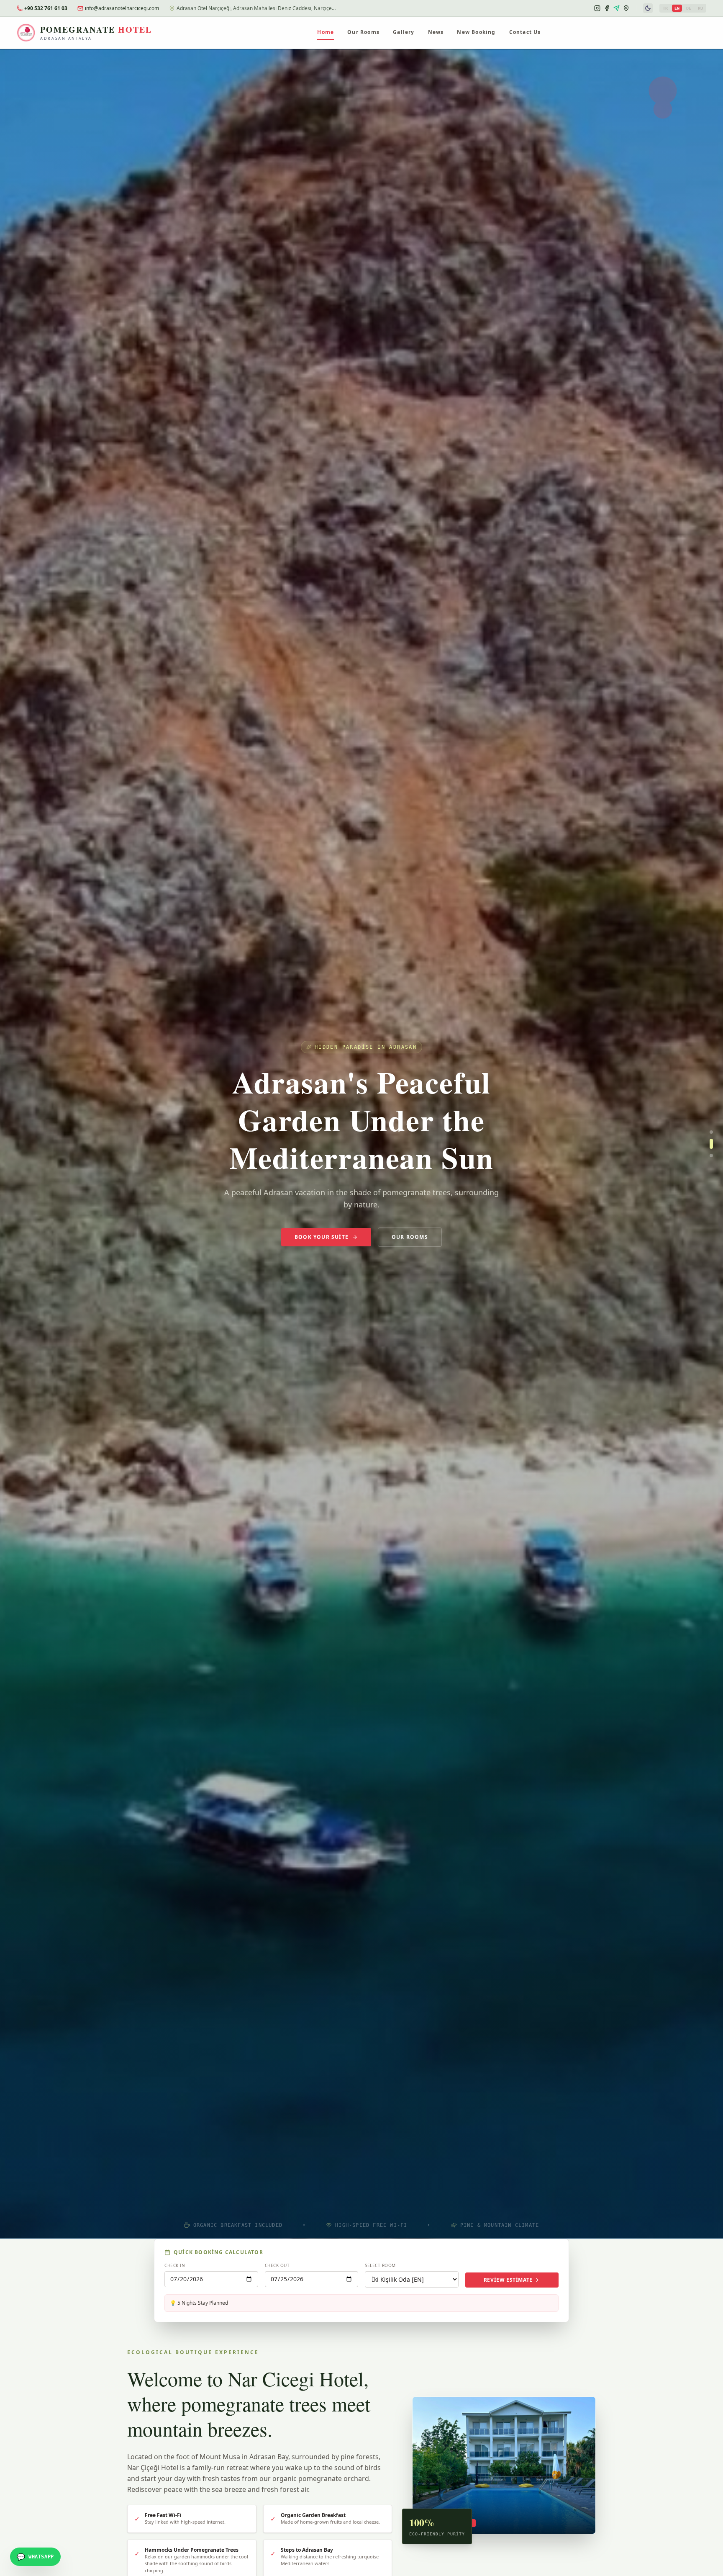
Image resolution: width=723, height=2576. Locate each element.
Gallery (404, 32)
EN (677, 8)
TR (665, 8)
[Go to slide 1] (711, 1132)
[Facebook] (607, 8)
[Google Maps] (626, 8)
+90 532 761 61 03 (46, 8)
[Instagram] (597, 8)
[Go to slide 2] (711, 1144)
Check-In (175, 2265)
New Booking (476, 32)
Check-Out (277, 2265)
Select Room (380, 2265)
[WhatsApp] (617, 8)
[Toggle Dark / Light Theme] (648, 8)
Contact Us (525, 32)
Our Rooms (363, 32)
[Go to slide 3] (711, 1155)
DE (689, 8)
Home (326, 32)
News (436, 32)
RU (700, 8)
